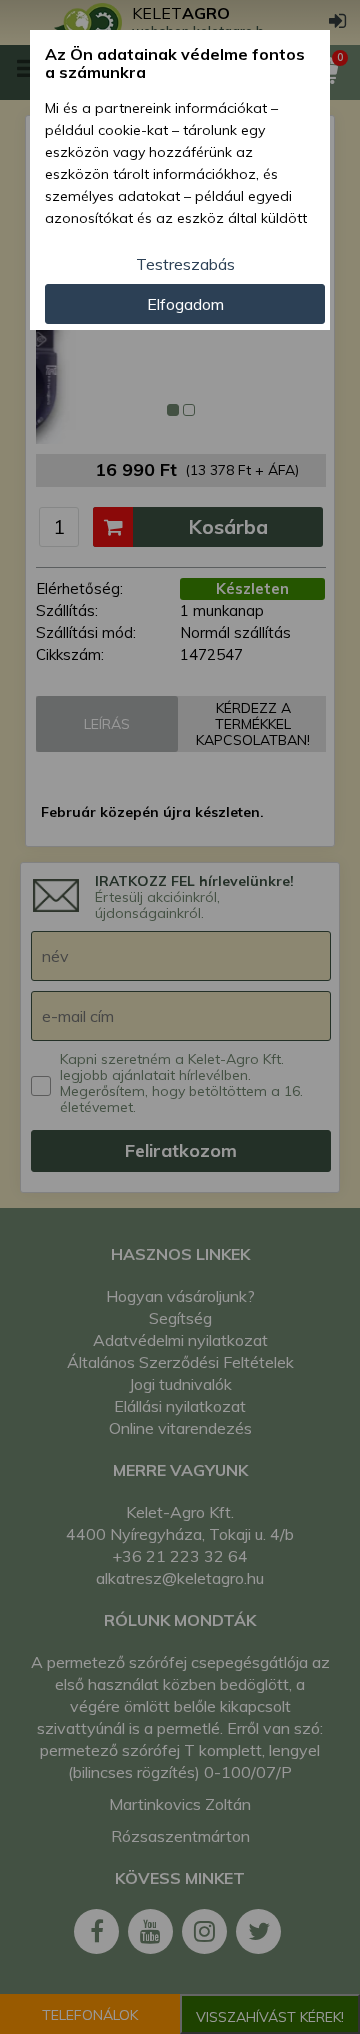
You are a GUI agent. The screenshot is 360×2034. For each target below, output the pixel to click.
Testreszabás (185, 264)
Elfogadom (185, 304)
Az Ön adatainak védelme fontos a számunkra (175, 63)
